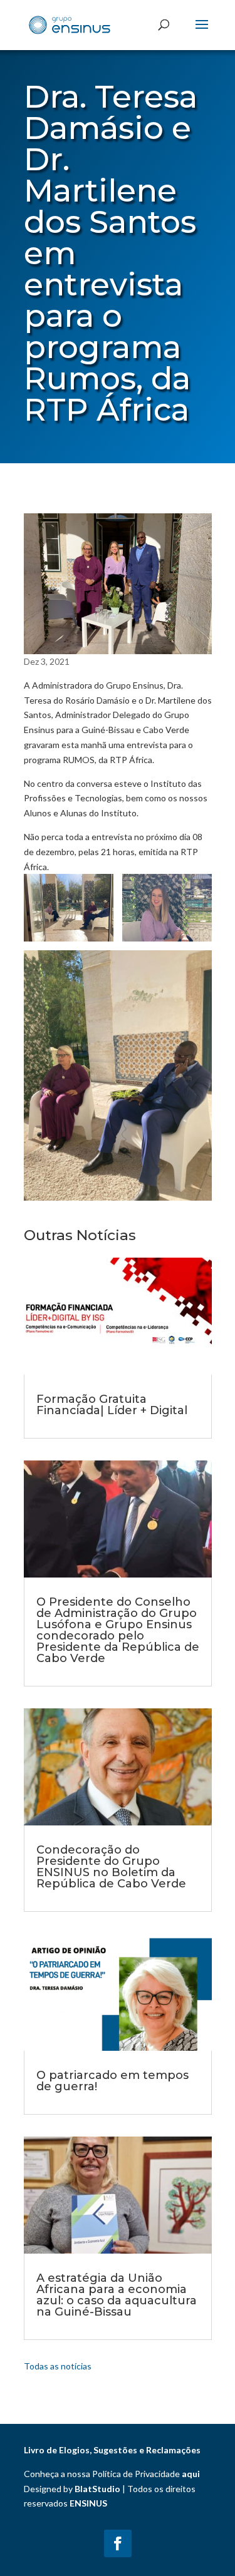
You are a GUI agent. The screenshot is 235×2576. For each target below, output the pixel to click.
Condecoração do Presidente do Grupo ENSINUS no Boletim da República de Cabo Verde (111, 1867)
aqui (191, 2474)
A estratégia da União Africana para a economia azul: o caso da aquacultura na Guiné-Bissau (117, 2295)
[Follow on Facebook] (118, 2543)
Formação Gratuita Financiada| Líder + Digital (112, 1405)
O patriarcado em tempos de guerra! (112, 2081)
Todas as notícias (58, 2366)
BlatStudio (97, 2489)
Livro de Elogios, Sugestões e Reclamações (112, 2450)
